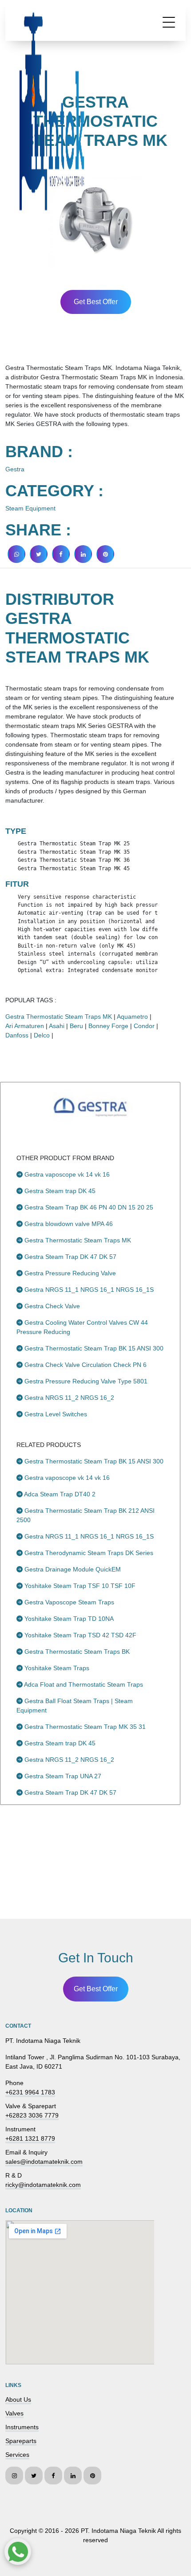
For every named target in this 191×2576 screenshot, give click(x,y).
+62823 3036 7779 (32, 2115)
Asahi (57, 1026)
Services (17, 2455)
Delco (42, 1035)
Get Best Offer (96, 302)
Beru (76, 1026)
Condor (144, 1026)
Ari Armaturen (25, 1026)
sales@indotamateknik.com (44, 2162)
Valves (14, 2413)
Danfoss (17, 1035)
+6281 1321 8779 (30, 2138)
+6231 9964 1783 (30, 2092)
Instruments (22, 2427)
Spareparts (21, 2441)
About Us (18, 2399)
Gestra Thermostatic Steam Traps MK (59, 1017)
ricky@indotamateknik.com (43, 2185)
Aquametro (132, 1017)
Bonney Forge (108, 1026)
